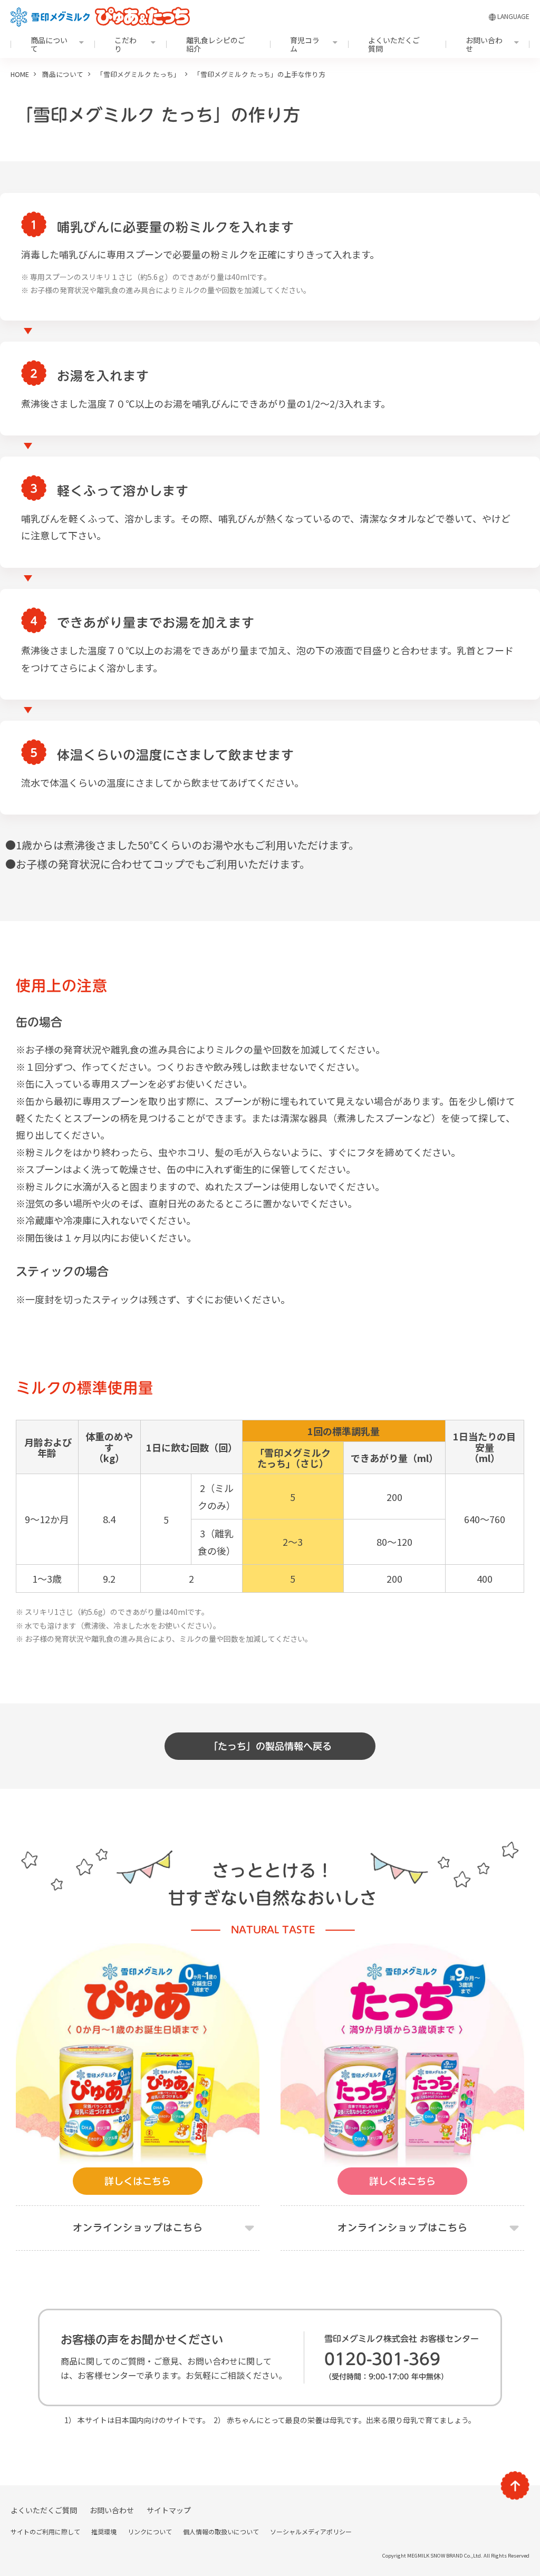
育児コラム (305, 44)
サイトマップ (169, 2510)
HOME (20, 74)
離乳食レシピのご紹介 (216, 44)
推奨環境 (104, 2531)
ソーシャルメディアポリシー (311, 2531)
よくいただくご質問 (394, 44)
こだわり (126, 44)
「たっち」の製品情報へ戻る (270, 1746)
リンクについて (150, 2531)
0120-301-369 (382, 2359)
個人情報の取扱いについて (221, 2531)
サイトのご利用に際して (45, 2531)
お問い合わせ (484, 44)
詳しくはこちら (138, 2181)
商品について (49, 44)
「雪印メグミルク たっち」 (138, 74)
